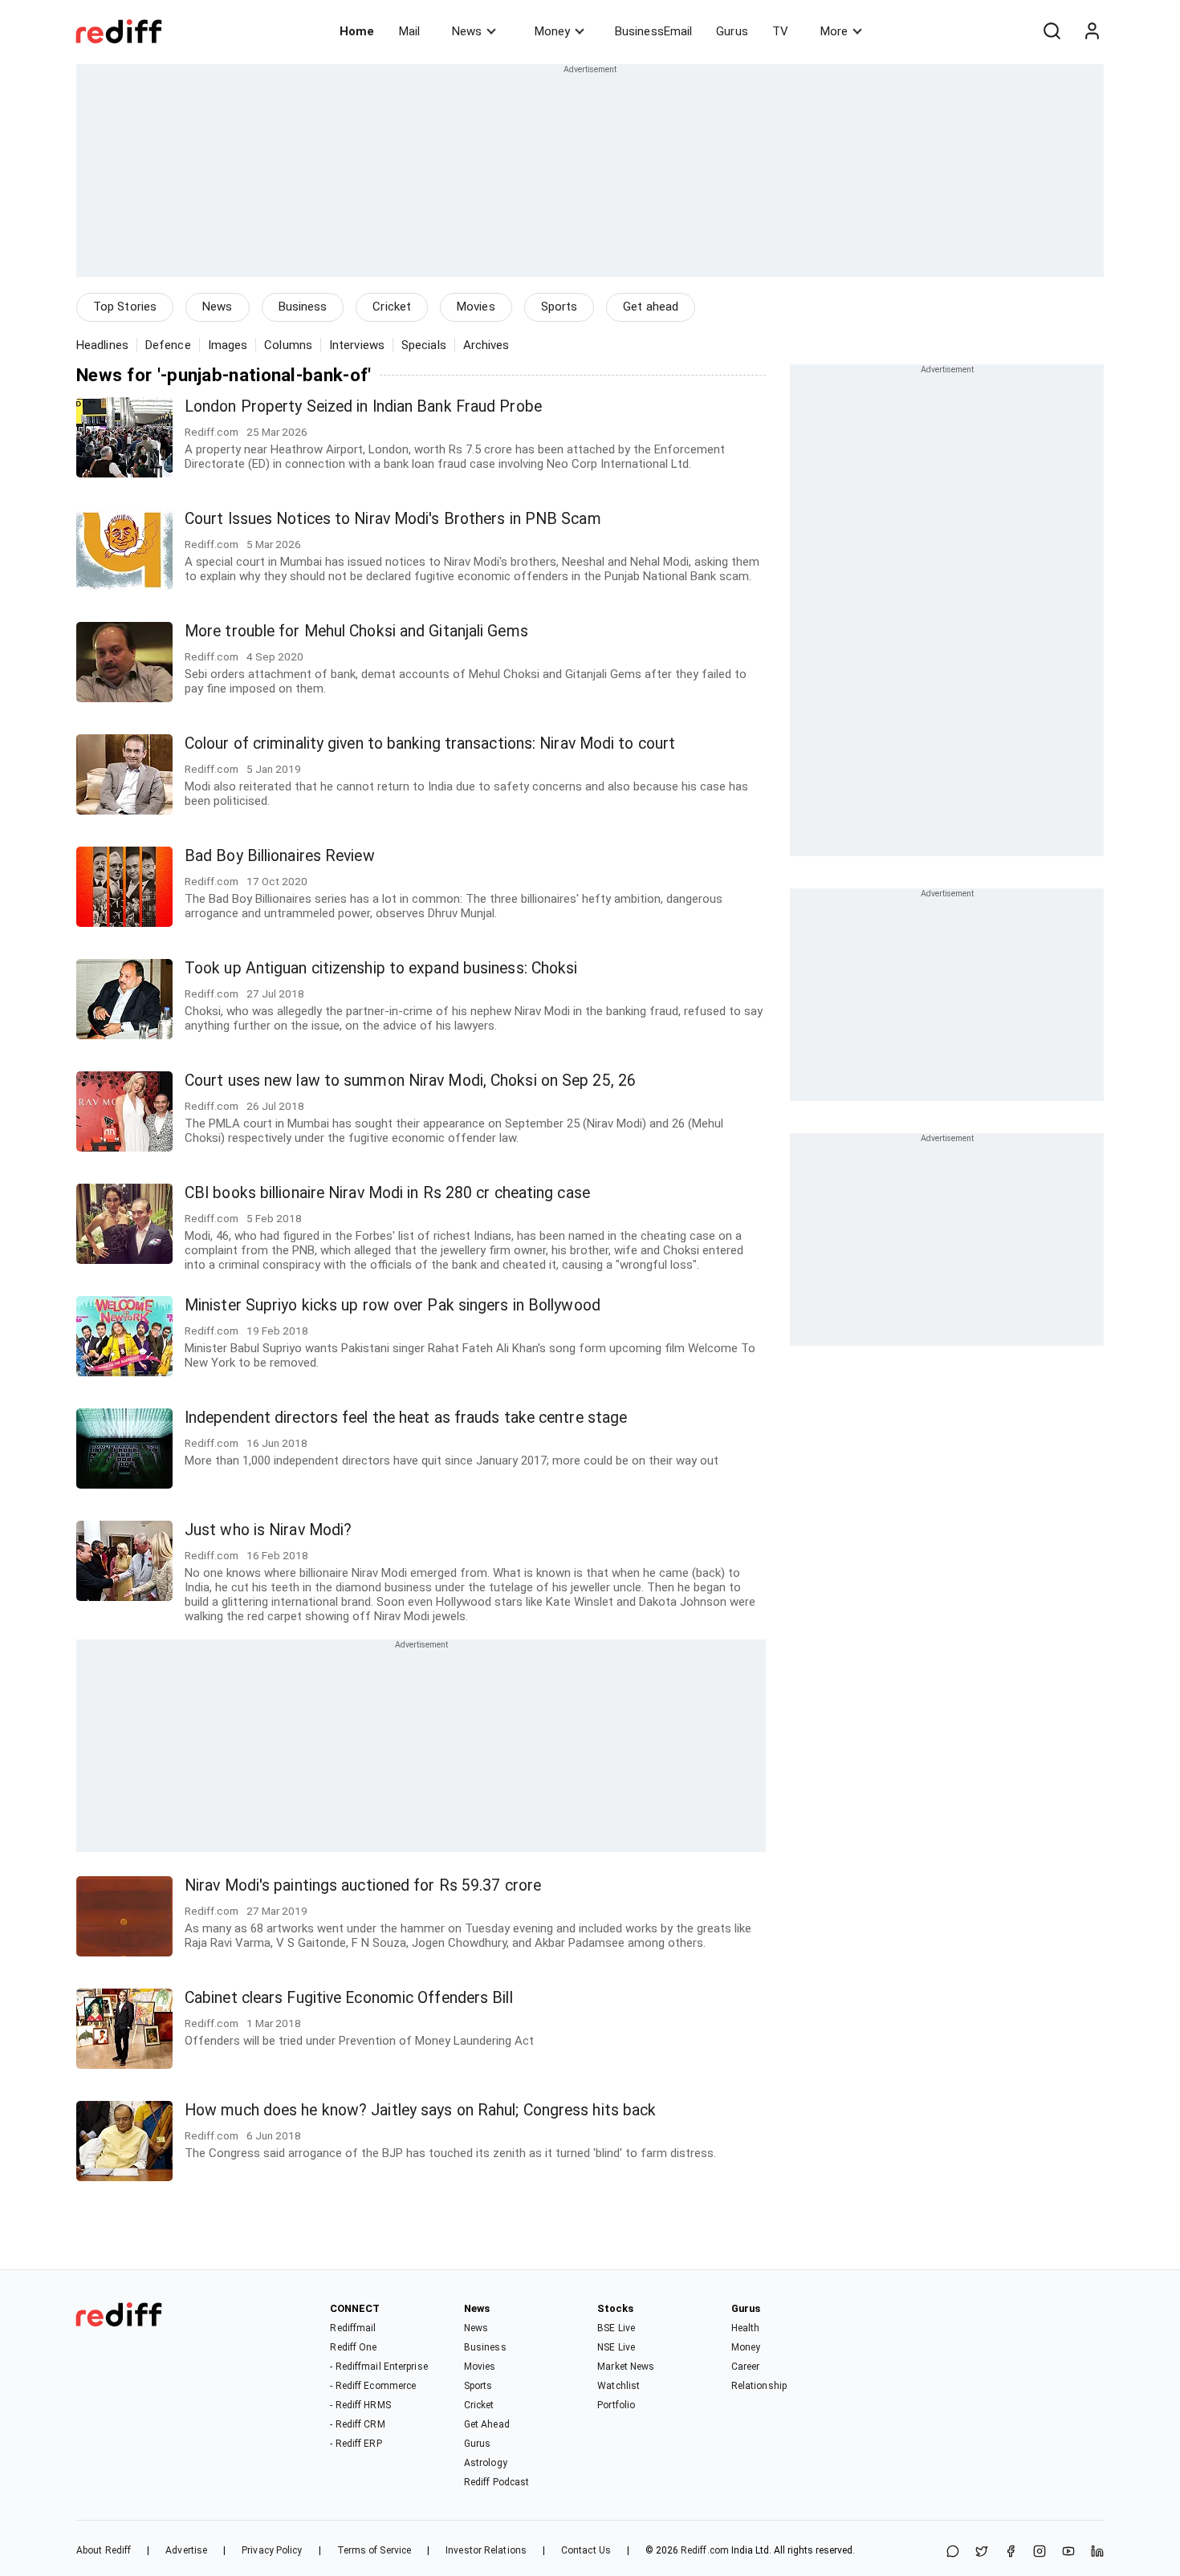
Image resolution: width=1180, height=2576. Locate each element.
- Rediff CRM (357, 2424)
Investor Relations (486, 2550)
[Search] (1052, 31)
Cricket (392, 307)
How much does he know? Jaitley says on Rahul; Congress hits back (420, 2110)
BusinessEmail (653, 31)
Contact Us (586, 2550)
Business (303, 307)
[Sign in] (1092, 31)
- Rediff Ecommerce (373, 2386)
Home (357, 31)
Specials (424, 345)
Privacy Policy (272, 2550)
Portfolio (616, 2405)
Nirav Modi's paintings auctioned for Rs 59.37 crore (363, 1885)
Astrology (486, 2463)
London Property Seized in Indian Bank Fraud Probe (363, 406)
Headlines (102, 345)
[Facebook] (1011, 2552)
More (834, 31)
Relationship (759, 2386)
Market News (626, 2367)
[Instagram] (1040, 2552)
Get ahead (651, 307)
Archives (486, 345)
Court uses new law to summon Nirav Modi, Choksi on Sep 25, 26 (410, 1081)
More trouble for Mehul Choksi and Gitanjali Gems (356, 631)
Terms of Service (374, 2550)
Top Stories (125, 307)
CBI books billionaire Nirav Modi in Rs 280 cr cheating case (387, 1193)
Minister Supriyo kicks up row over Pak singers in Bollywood (393, 1305)
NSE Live (616, 2347)
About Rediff (104, 2550)
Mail (409, 31)
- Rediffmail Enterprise (378, 2367)
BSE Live (616, 2328)
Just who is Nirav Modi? (268, 1530)
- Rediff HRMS (360, 2405)
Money (552, 31)
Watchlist (618, 2386)
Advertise (186, 2550)
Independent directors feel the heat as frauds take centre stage (406, 1418)
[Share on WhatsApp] (953, 2552)
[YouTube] (1068, 2552)
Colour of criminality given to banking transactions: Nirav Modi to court (430, 744)
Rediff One (353, 2347)
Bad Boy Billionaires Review (280, 856)
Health (746, 2328)
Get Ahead (487, 2424)
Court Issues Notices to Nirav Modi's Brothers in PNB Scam (393, 519)
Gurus (732, 31)
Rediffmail (353, 2328)
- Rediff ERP (356, 2444)
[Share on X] (982, 2552)
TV (780, 31)
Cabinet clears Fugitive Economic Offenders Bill (349, 1998)
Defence (168, 345)
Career (746, 2367)
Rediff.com (705, 2550)
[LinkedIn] (1097, 2552)
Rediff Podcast (496, 2482)
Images (228, 345)
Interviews (357, 345)
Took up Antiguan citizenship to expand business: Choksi (381, 968)
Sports (559, 307)
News (467, 31)
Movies (476, 307)
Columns (288, 345)
